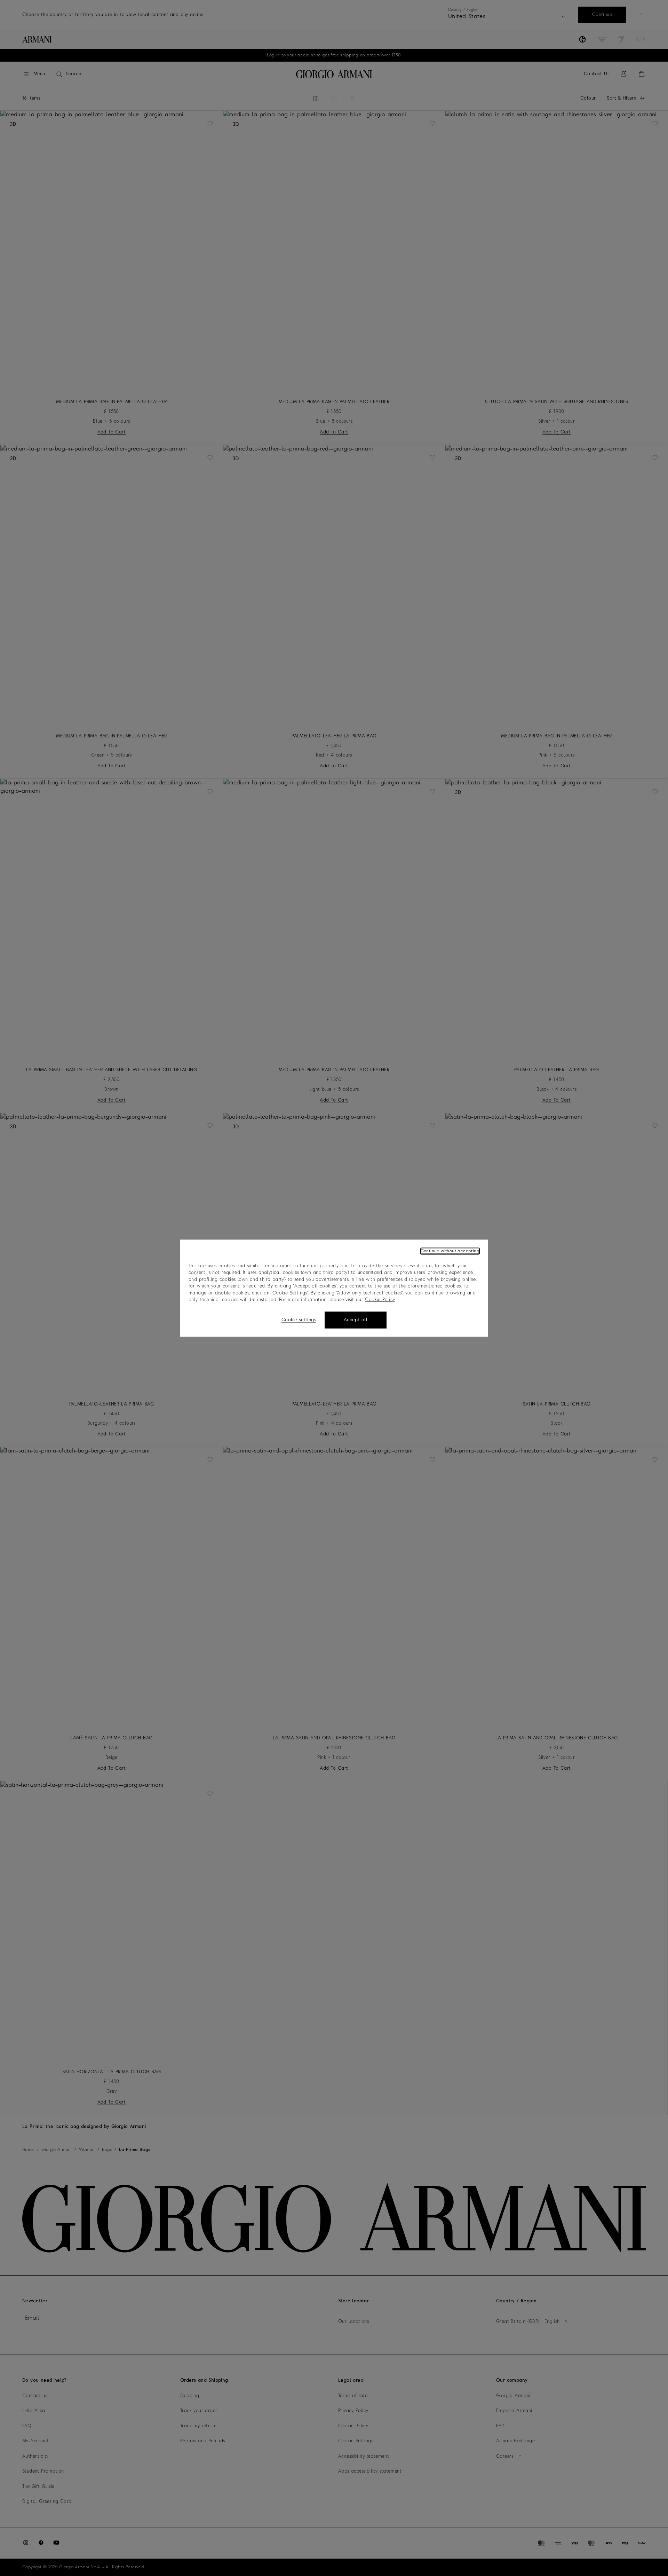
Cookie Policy (380, 1300)
